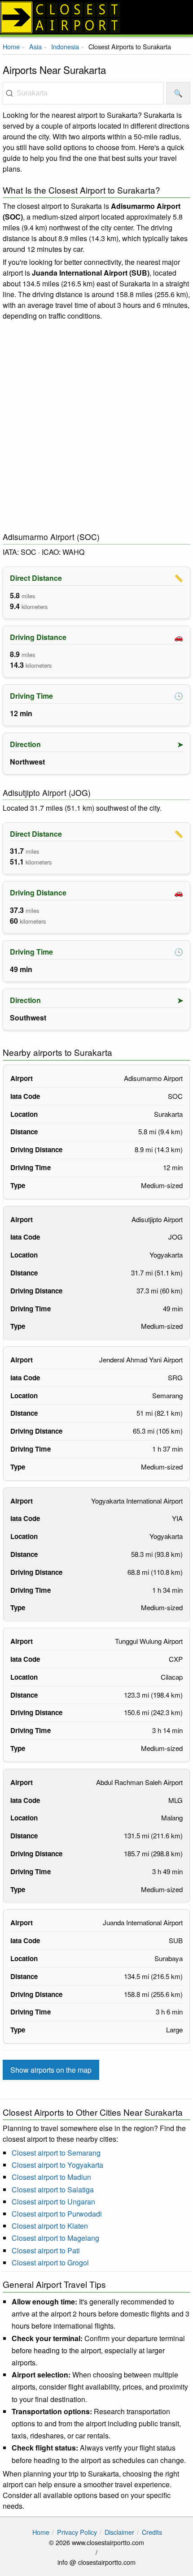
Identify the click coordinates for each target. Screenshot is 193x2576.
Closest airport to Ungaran (53, 2202)
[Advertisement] (96, 427)
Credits (152, 2532)
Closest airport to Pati (46, 2250)
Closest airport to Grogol (50, 2263)
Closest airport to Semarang (56, 2153)
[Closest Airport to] (96, 17)
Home (11, 46)
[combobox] (83, 93)
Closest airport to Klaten (50, 2226)
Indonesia (65, 46)
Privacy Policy (77, 2532)
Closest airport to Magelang (55, 2238)
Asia (35, 46)
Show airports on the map (51, 2070)
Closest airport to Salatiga (53, 2189)
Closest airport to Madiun (51, 2177)
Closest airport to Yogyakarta (57, 2165)
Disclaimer (119, 2532)
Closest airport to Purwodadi (57, 2214)
